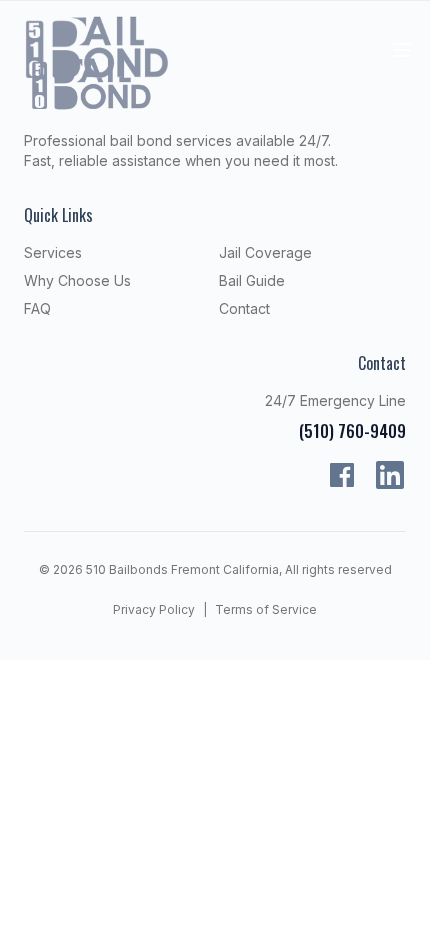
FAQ (37, 308)
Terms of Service (266, 609)
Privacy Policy (154, 609)
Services (53, 252)
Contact (244, 308)
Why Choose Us (77, 280)
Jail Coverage (265, 252)
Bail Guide (252, 280)
